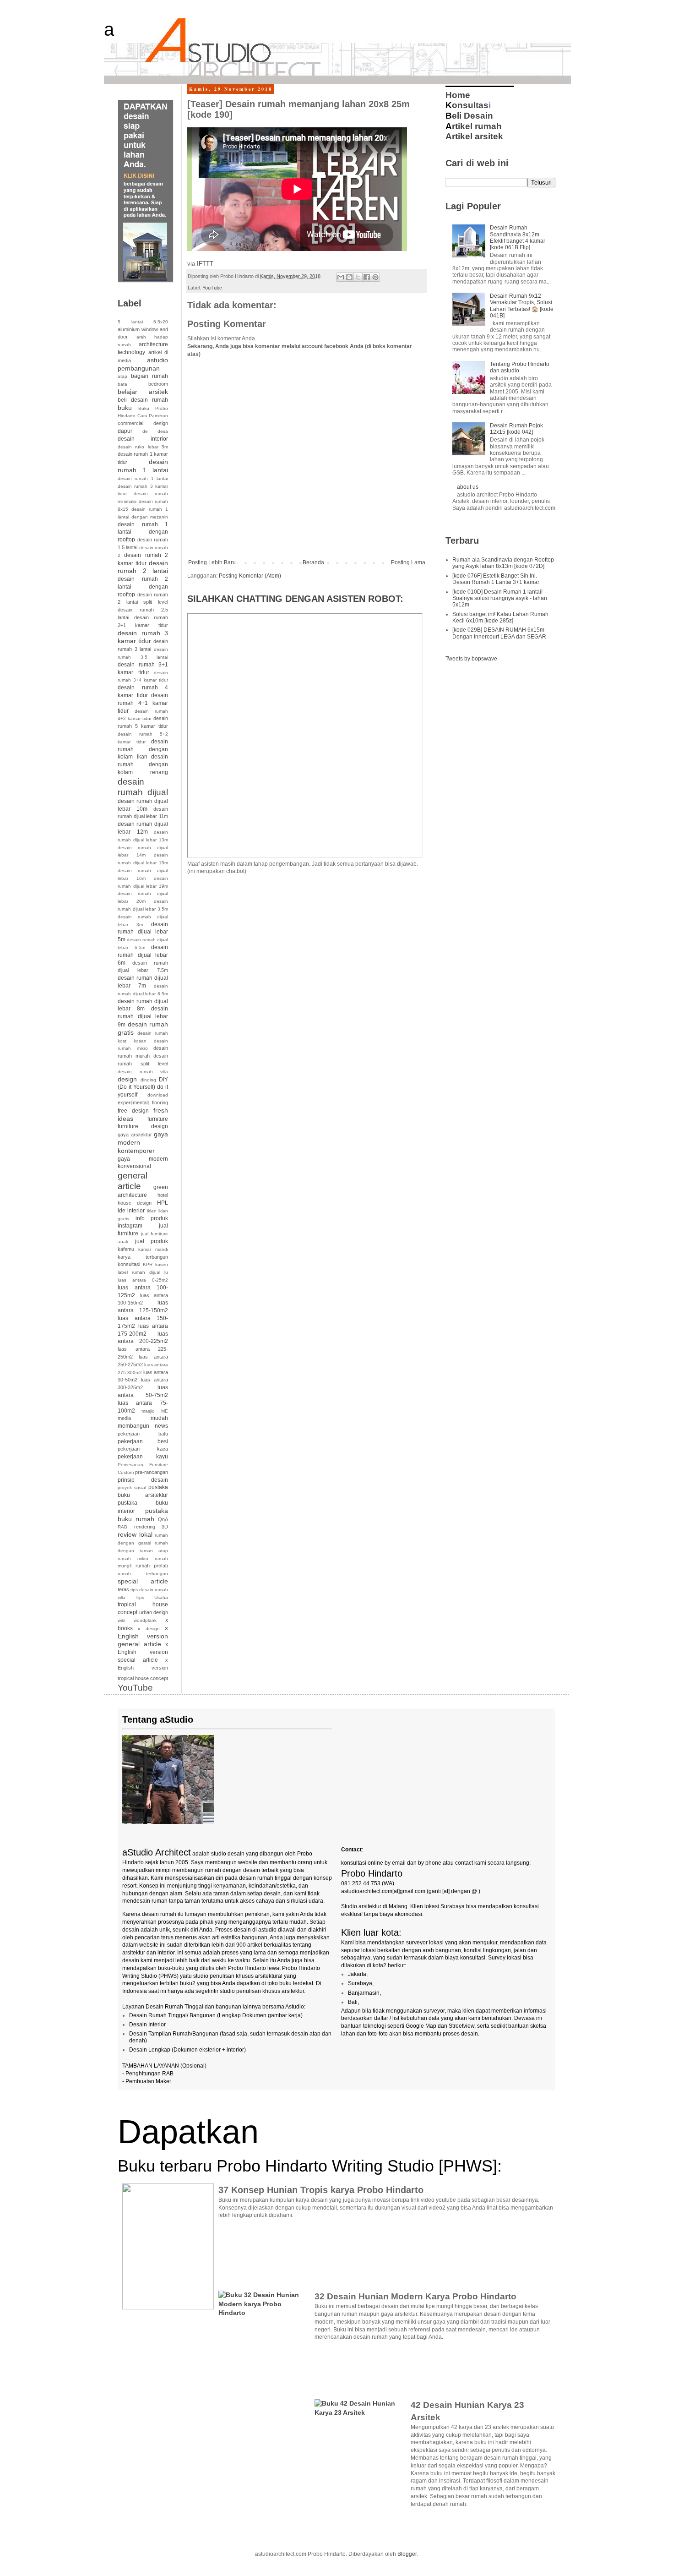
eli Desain (469, 116)
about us (468, 487)
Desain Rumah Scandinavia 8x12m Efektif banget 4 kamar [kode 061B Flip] (518, 237)
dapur (125, 431)
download (158, 1095)
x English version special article (143, 1652)
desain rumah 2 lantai (143, 567)
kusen (162, 1264)
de (145, 431)
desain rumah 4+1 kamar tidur (143, 703)
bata (122, 384)
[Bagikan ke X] (358, 277)
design (127, 1079)
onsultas (467, 105)
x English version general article (143, 1636)
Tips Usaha (152, 1597)
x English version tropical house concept (143, 1669)
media (124, 1418)
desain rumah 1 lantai (143, 466)
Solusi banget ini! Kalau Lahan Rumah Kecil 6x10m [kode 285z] (500, 617)
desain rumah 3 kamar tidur (143, 637)
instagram (130, 1226)
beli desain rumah (143, 400)
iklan (152, 1211)
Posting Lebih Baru (212, 562)
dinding (148, 1080)
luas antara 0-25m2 (143, 1280)
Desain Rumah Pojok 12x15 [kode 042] (516, 429)
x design (149, 1629)
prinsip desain (143, 1480)
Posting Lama (408, 562)
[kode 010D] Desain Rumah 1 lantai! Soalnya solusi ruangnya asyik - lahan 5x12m (500, 598)
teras (123, 1589)
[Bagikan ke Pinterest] (375, 277)
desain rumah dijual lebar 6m (143, 955)
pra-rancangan (152, 1472)
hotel (163, 1195)
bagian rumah (149, 376)
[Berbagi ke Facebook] (367, 277)
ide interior (131, 1211)
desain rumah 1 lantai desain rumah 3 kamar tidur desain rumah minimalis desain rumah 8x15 (143, 494)
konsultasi (129, 1264)
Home (458, 95)
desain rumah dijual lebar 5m (143, 932)
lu (166, 1272)
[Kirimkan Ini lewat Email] (341, 277)
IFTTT (205, 264)
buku (125, 408)
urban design (154, 1612)
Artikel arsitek (474, 136)
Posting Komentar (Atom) (250, 576)
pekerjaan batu (143, 1434)
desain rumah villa (143, 1072)
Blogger (407, 2554)
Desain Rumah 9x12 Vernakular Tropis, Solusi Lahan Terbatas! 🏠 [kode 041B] (522, 306)
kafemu (126, 1249)
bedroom (158, 384)
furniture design (143, 1126)
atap (122, 376)
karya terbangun (143, 1257)
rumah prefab (152, 1566)
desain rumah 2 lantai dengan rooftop (143, 587)
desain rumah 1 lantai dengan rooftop (143, 532)
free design (133, 1111)
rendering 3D (151, 1527)
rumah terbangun (143, 1574)
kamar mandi (153, 1249)
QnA (163, 1519)
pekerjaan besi (143, 1441)
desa (163, 431)
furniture (158, 1119)
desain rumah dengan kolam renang (143, 764)
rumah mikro (133, 1558)
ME (165, 1411)
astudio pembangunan (143, 364)
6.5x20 (161, 322)
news (161, 1426)
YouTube (212, 288)
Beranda (313, 562)
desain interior (143, 439)
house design (135, 1203)
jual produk (152, 1241)
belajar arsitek (143, 392)
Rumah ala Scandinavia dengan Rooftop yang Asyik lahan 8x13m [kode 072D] (503, 563)
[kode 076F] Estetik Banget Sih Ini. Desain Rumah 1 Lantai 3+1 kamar (496, 579)
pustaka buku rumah (143, 1515)
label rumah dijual (139, 1272)
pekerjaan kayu (143, 1457)
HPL (163, 1203)
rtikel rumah (474, 126)
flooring (160, 1102)
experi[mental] (133, 1102)
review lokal (135, 1534)
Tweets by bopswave (471, 659)
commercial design (143, 423)
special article (143, 1581)
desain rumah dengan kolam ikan (143, 749)
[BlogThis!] (349, 277)
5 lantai (130, 322)
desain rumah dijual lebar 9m (143, 1017)
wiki (121, 1620)
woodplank (145, 1620)
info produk (152, 1218)
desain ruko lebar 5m (143, 447)
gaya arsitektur (135, 1135)
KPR (148, 1264)
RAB (122, 1527)
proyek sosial (132, 1487)
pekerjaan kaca (143, 1449)
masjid (148, 1411)
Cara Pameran (153, 416)
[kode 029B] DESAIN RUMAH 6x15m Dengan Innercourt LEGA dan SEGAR (499, 633)
